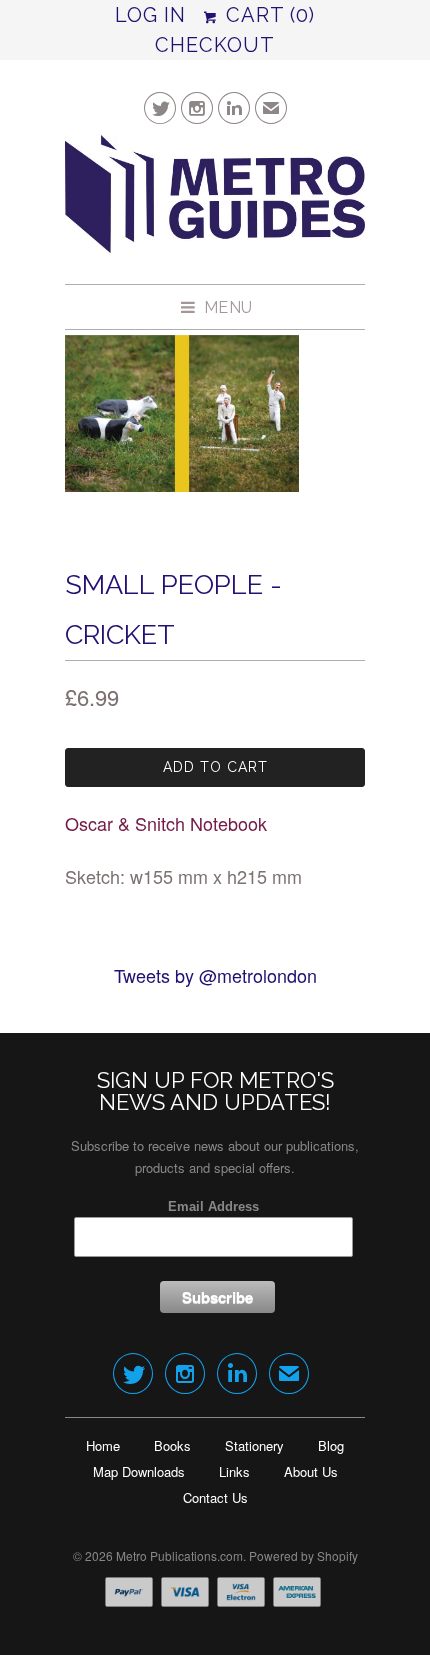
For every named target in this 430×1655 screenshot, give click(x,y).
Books (172, 1445)
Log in (150, 15)
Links (234, 1471)
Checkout (215, 45)
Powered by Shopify (303, 1555)
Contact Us (215, 1497)
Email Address (213, 1206)
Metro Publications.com (179, 1555)
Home (103, 1445)
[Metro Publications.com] (215, 202)
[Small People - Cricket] (182, 413)
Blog (331, 1445)
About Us (311, 1471)
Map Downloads (139, 1471)
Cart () (267, 15)
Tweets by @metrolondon (215, 975)
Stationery (254, 1445)
